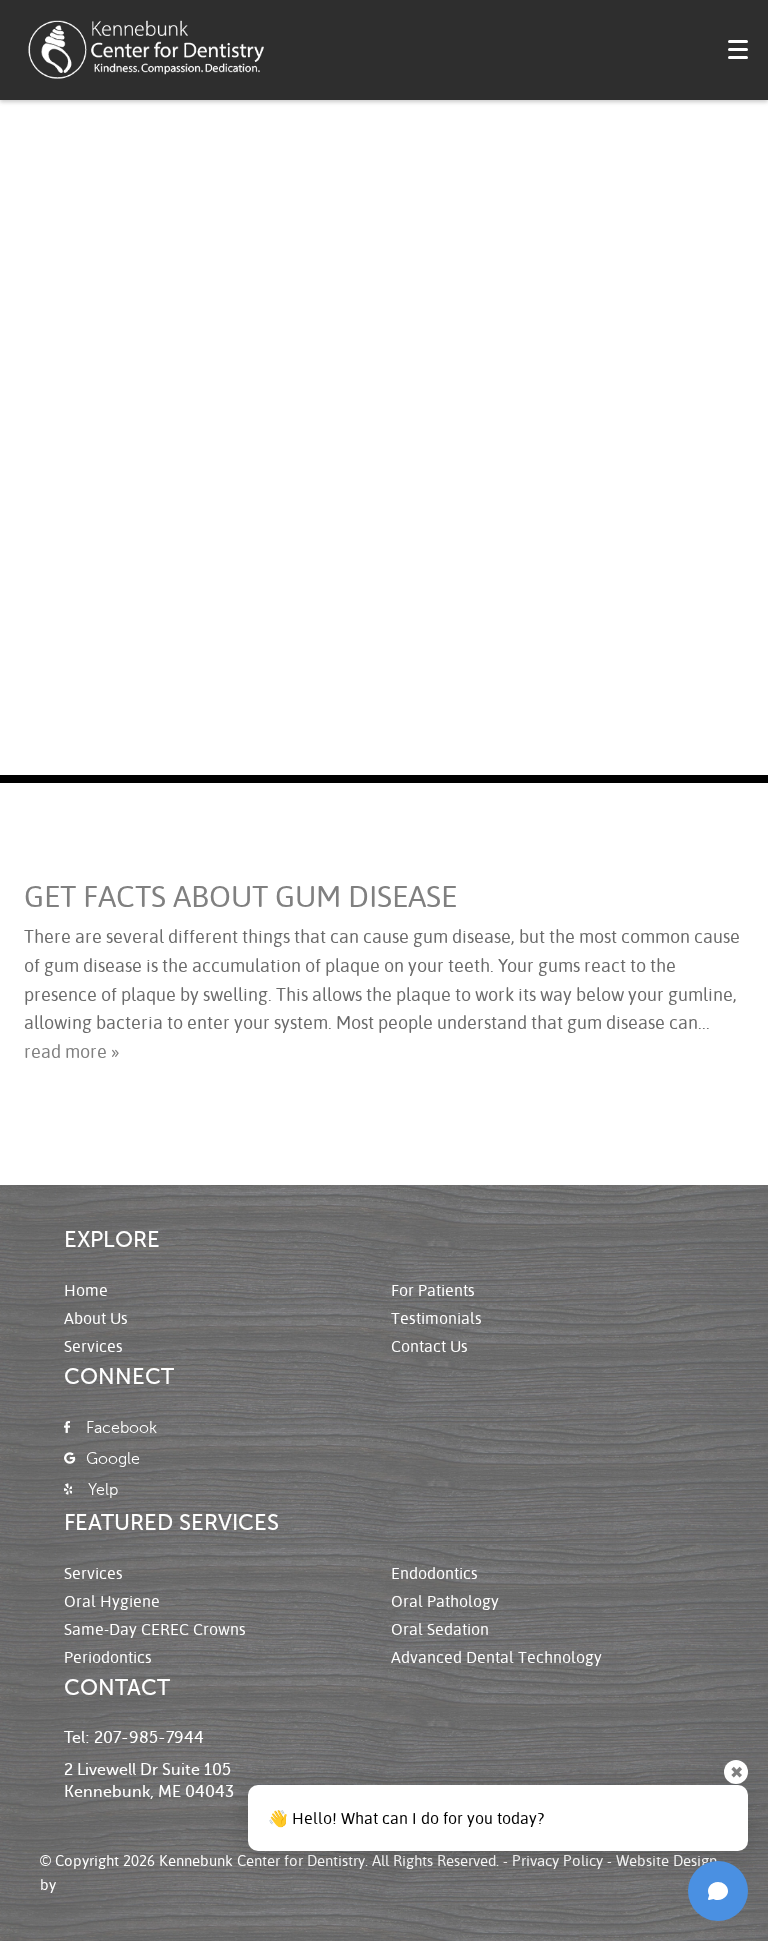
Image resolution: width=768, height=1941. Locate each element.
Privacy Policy (557, 1860)
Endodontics (434, 1572)
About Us (96, 1317)
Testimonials (436, 1317)
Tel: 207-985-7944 (134, 1738)
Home (86, 1289)
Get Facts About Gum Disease (240, 895)
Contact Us (429, 1345)
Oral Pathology (445, 1600)
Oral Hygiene (112, 1600)
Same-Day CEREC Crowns (155, 1628)
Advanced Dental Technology (496, 1656)
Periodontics (108, 1656)
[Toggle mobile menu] (738, 49)
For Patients (433, 1289)
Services (93, 1345)
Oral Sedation (440, 1628)
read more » (71, 1051)
